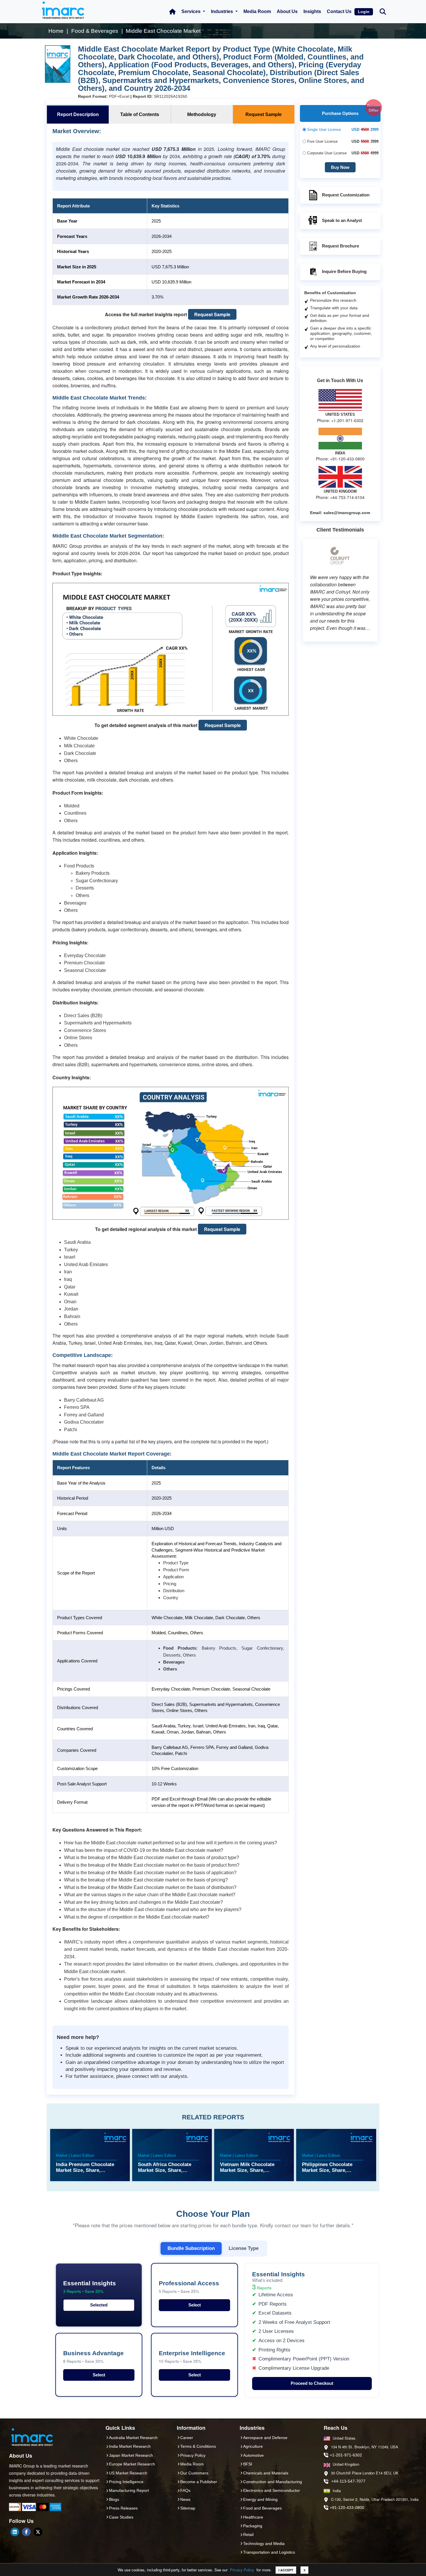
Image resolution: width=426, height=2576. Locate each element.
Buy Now (340, 167)
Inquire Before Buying (344, 271)
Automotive (253, 2455)
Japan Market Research (131, 2455)
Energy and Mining (260, 2499)
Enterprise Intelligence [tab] (192, 2357)
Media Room (257, 11)
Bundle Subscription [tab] (191, 2248)
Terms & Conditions (198, 2446)
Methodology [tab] (202, 114)
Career (187, 2438)
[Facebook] (26, 2532)
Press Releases (123, 2508)
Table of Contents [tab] (140, 114)
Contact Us (339, 11)
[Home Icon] (172, 12)
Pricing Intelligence (126, 2482)
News (185, 2499)
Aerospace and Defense (265, 2438)
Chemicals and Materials (266, 2473)
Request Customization (346, 195)
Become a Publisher (199, 2482)
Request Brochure (341, 246)
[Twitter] (38, 2532)
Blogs (114, 2499)
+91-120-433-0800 (347, 2508)
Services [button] (192, 11)
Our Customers (194, 2473)
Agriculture (253, 2446)
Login (364, 12)
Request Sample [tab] (264, 114)
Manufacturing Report (129, 2490)
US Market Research (128, 2473)
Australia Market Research (133, 2438)
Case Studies (121, 2517)
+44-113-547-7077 (348, 2481)
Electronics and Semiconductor (272, 2490)
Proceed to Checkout (312, 2383)
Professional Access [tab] (189, 2287)
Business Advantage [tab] (93, 2357)
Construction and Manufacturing (273, 2482)
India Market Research (130, 2446)
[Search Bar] (383, 11)
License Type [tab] (244, 2248)
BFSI (248, 2464)
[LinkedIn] (15, 2532)
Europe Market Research (132, 2464)
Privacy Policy (242, 2570)
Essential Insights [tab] (90, 2287)
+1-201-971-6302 (346, 2455)
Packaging (253, 2526)
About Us (287, 11)
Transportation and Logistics (269, 2552)
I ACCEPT (286, 2570)
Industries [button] (223, 11)
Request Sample (212, 314)
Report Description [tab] (78, 114)
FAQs (185, 2490)
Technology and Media (264, 2544)
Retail (248, 2535)
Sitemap (188, 2508)
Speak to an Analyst (342, 220)
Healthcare (253, 2517)
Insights (312, 11)
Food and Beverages (262, 2508)
